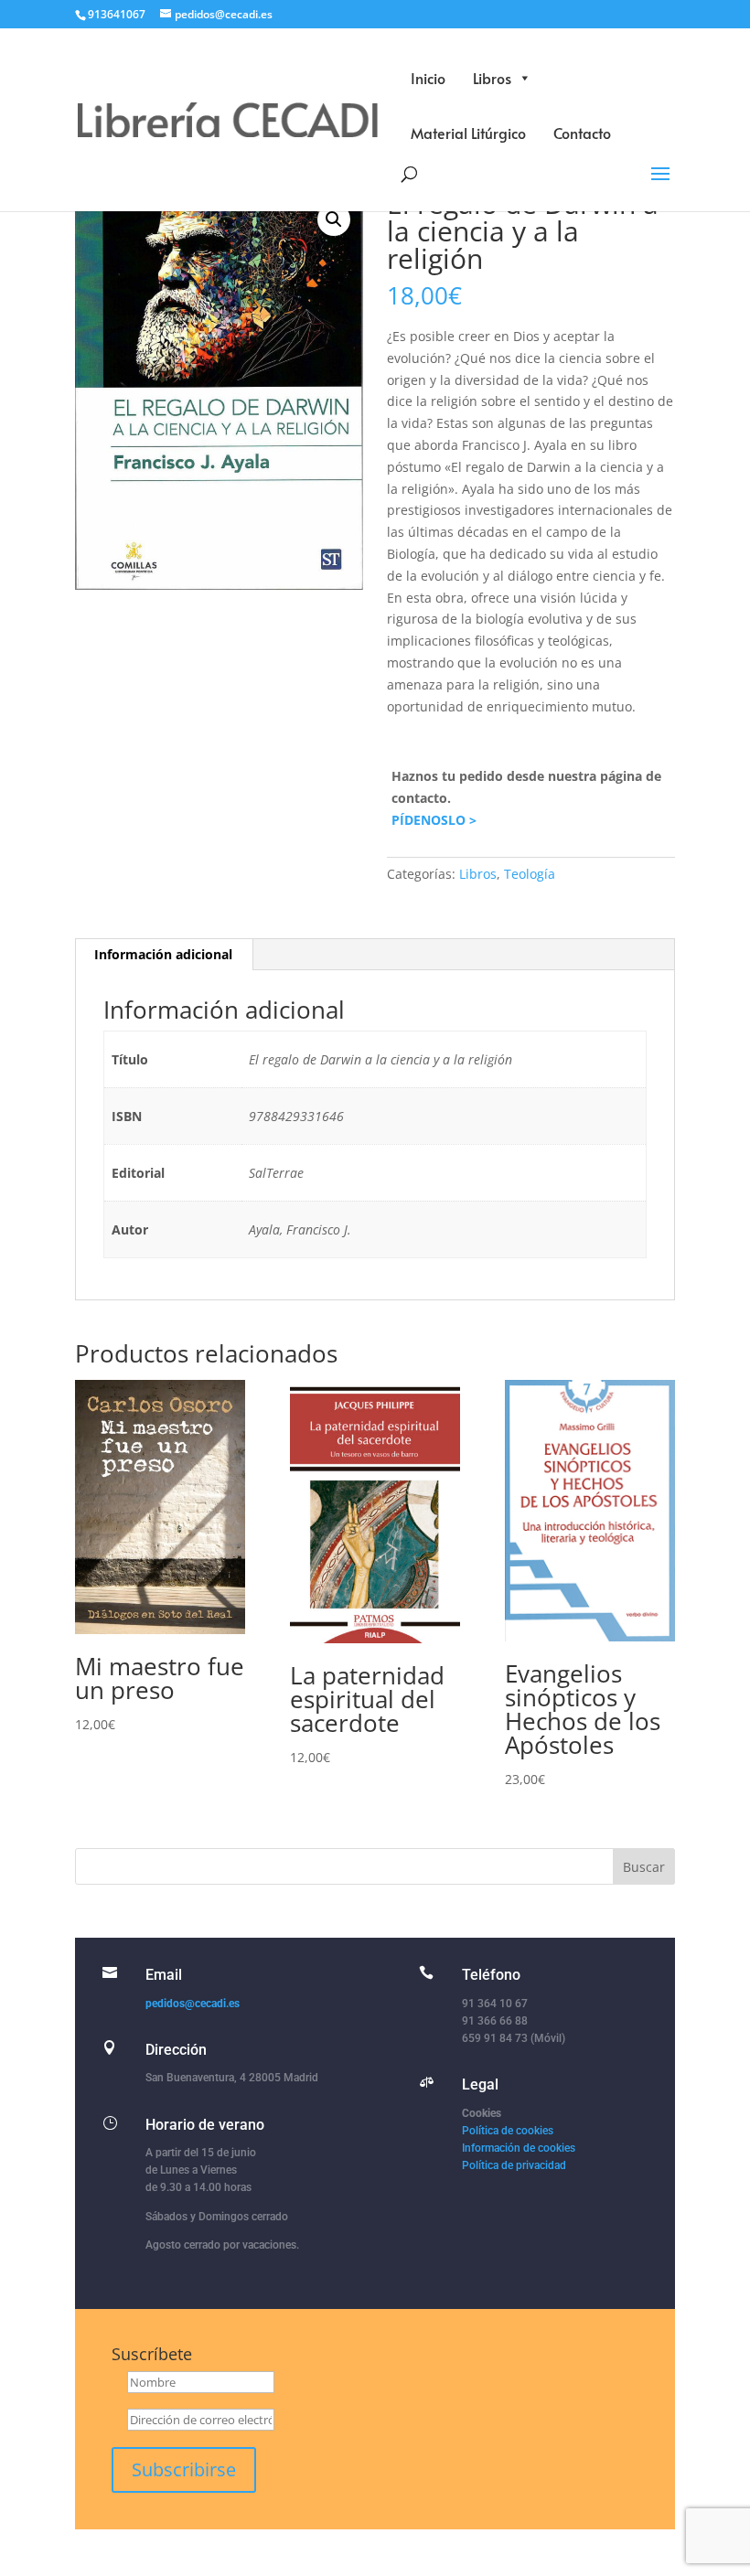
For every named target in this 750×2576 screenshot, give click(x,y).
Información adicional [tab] (163, 954)
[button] (334, 219)
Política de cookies (508, 2131)
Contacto (582, 133)
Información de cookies (519, 2148)
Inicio (428, 78)
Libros (492, 78)
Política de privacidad (514, 2165)
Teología (530, 874)
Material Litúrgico (468, 133)
